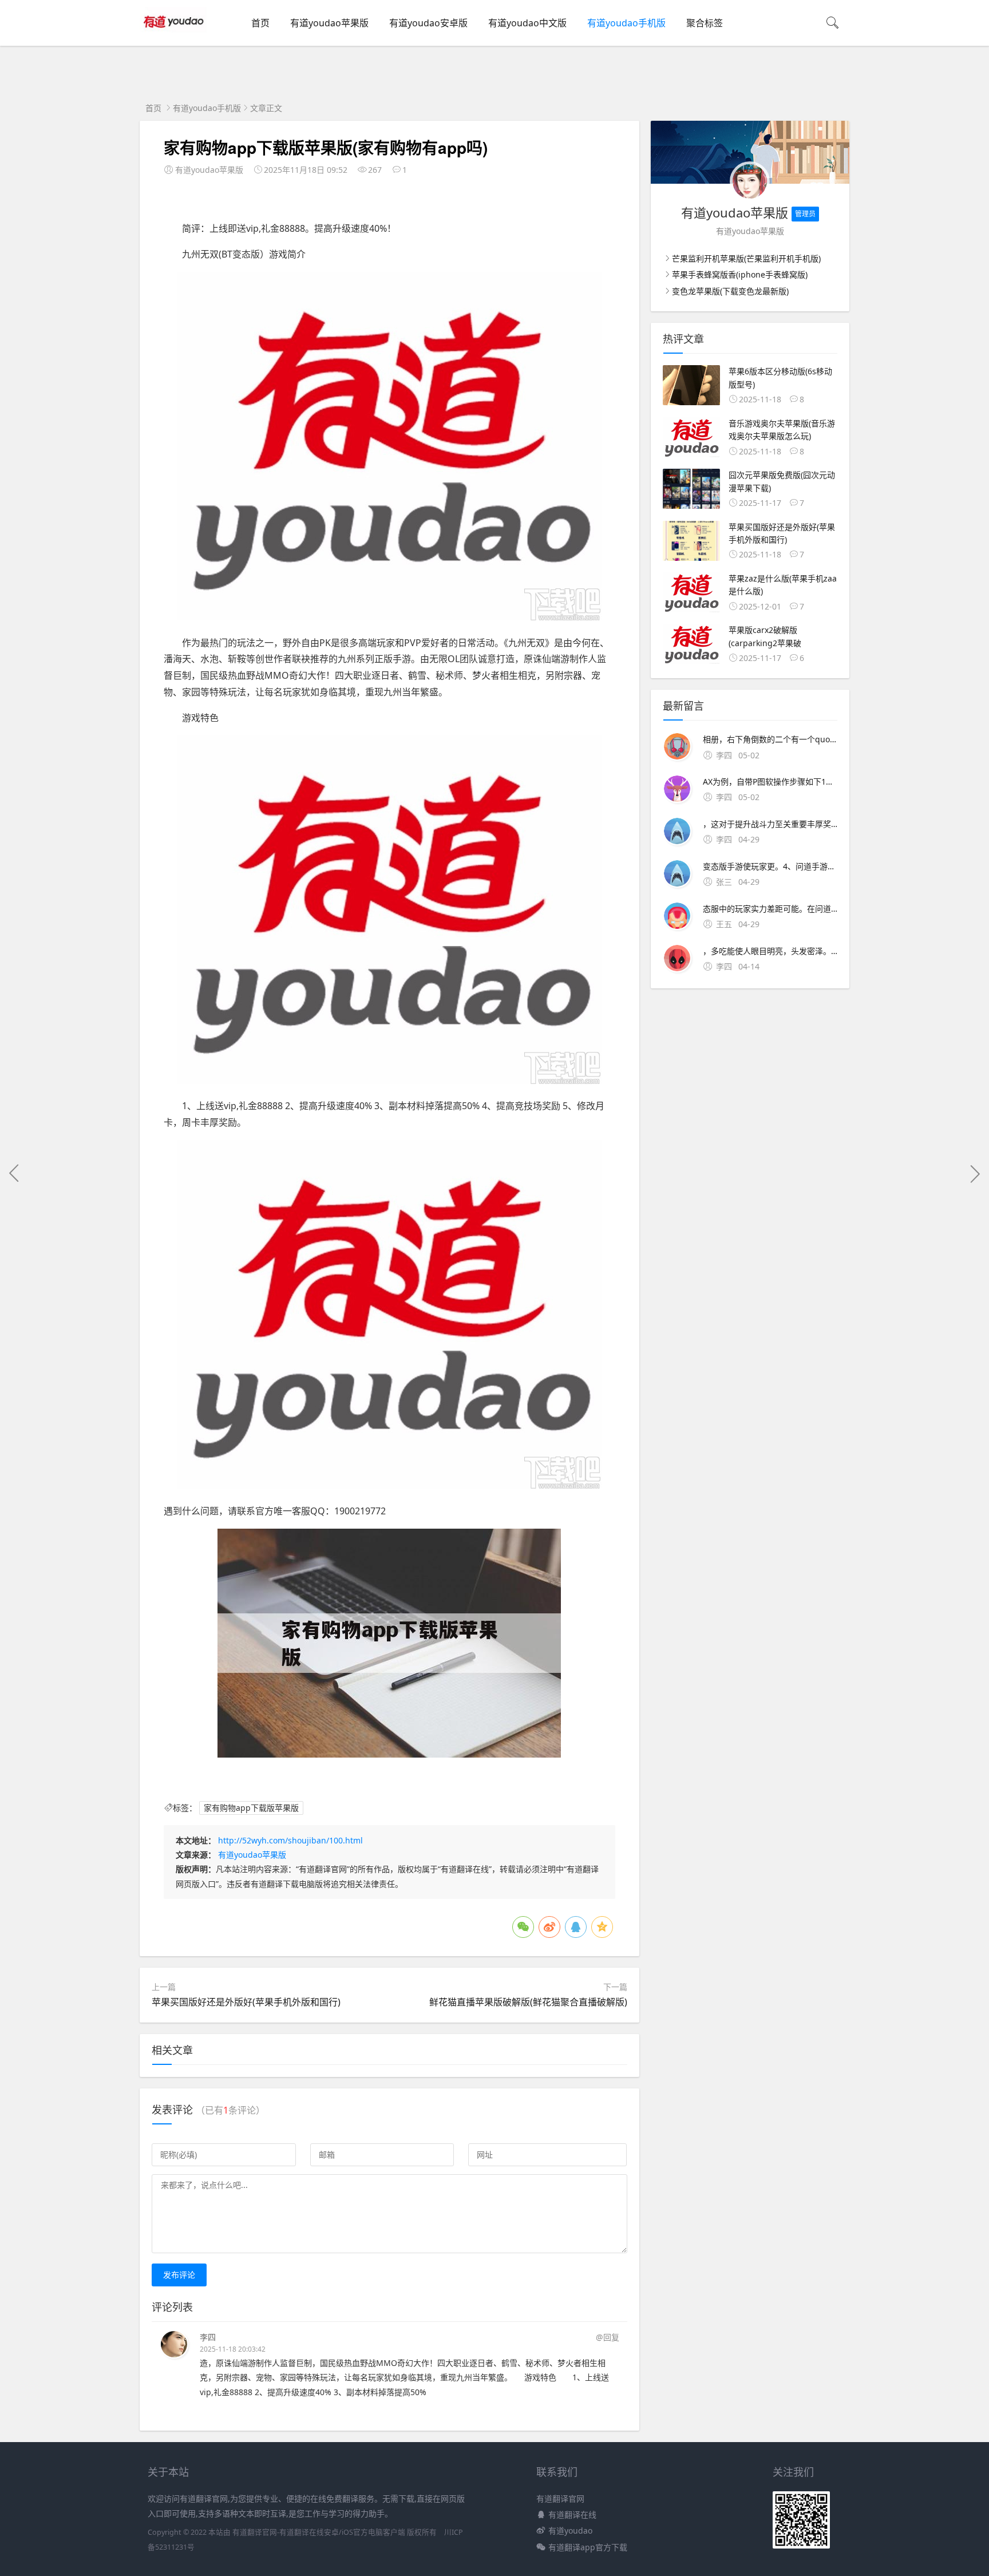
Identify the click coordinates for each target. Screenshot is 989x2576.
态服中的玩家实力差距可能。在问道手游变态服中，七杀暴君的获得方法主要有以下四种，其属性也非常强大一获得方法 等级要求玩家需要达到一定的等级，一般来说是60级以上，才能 (770, 909)
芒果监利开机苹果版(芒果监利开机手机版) (746, 258)
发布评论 (179, 2275)
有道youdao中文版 (527, 23)
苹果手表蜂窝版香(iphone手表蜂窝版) (740, 274)
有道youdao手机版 (626, 23)
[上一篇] (14, 1173)
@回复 (608, 2337)
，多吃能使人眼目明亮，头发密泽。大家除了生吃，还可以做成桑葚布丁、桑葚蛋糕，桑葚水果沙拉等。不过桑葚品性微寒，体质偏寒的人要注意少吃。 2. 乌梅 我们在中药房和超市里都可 (770, 951)
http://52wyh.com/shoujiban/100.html (290, 1840)
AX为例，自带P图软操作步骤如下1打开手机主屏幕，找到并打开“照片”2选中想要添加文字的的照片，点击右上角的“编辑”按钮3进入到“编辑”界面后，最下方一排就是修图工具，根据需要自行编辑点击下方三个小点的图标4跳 (770, 781)
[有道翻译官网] (175, 35)
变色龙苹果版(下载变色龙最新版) (730, 291)
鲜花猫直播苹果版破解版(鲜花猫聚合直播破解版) (528, 2002)
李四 (208, 2337)
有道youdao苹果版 (329, 23)
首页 (260, 23)
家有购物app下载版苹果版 (251, 1808)
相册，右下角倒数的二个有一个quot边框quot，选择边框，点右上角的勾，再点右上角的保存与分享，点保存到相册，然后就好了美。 (770, 739)
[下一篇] (975, 1173)
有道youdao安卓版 (428, 23)
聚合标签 (705, 23)
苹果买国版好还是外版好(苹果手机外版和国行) (246, 2002)
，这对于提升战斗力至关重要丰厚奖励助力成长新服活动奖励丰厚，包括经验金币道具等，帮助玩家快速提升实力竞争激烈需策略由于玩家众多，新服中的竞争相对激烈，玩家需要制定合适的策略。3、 (770, 824)
